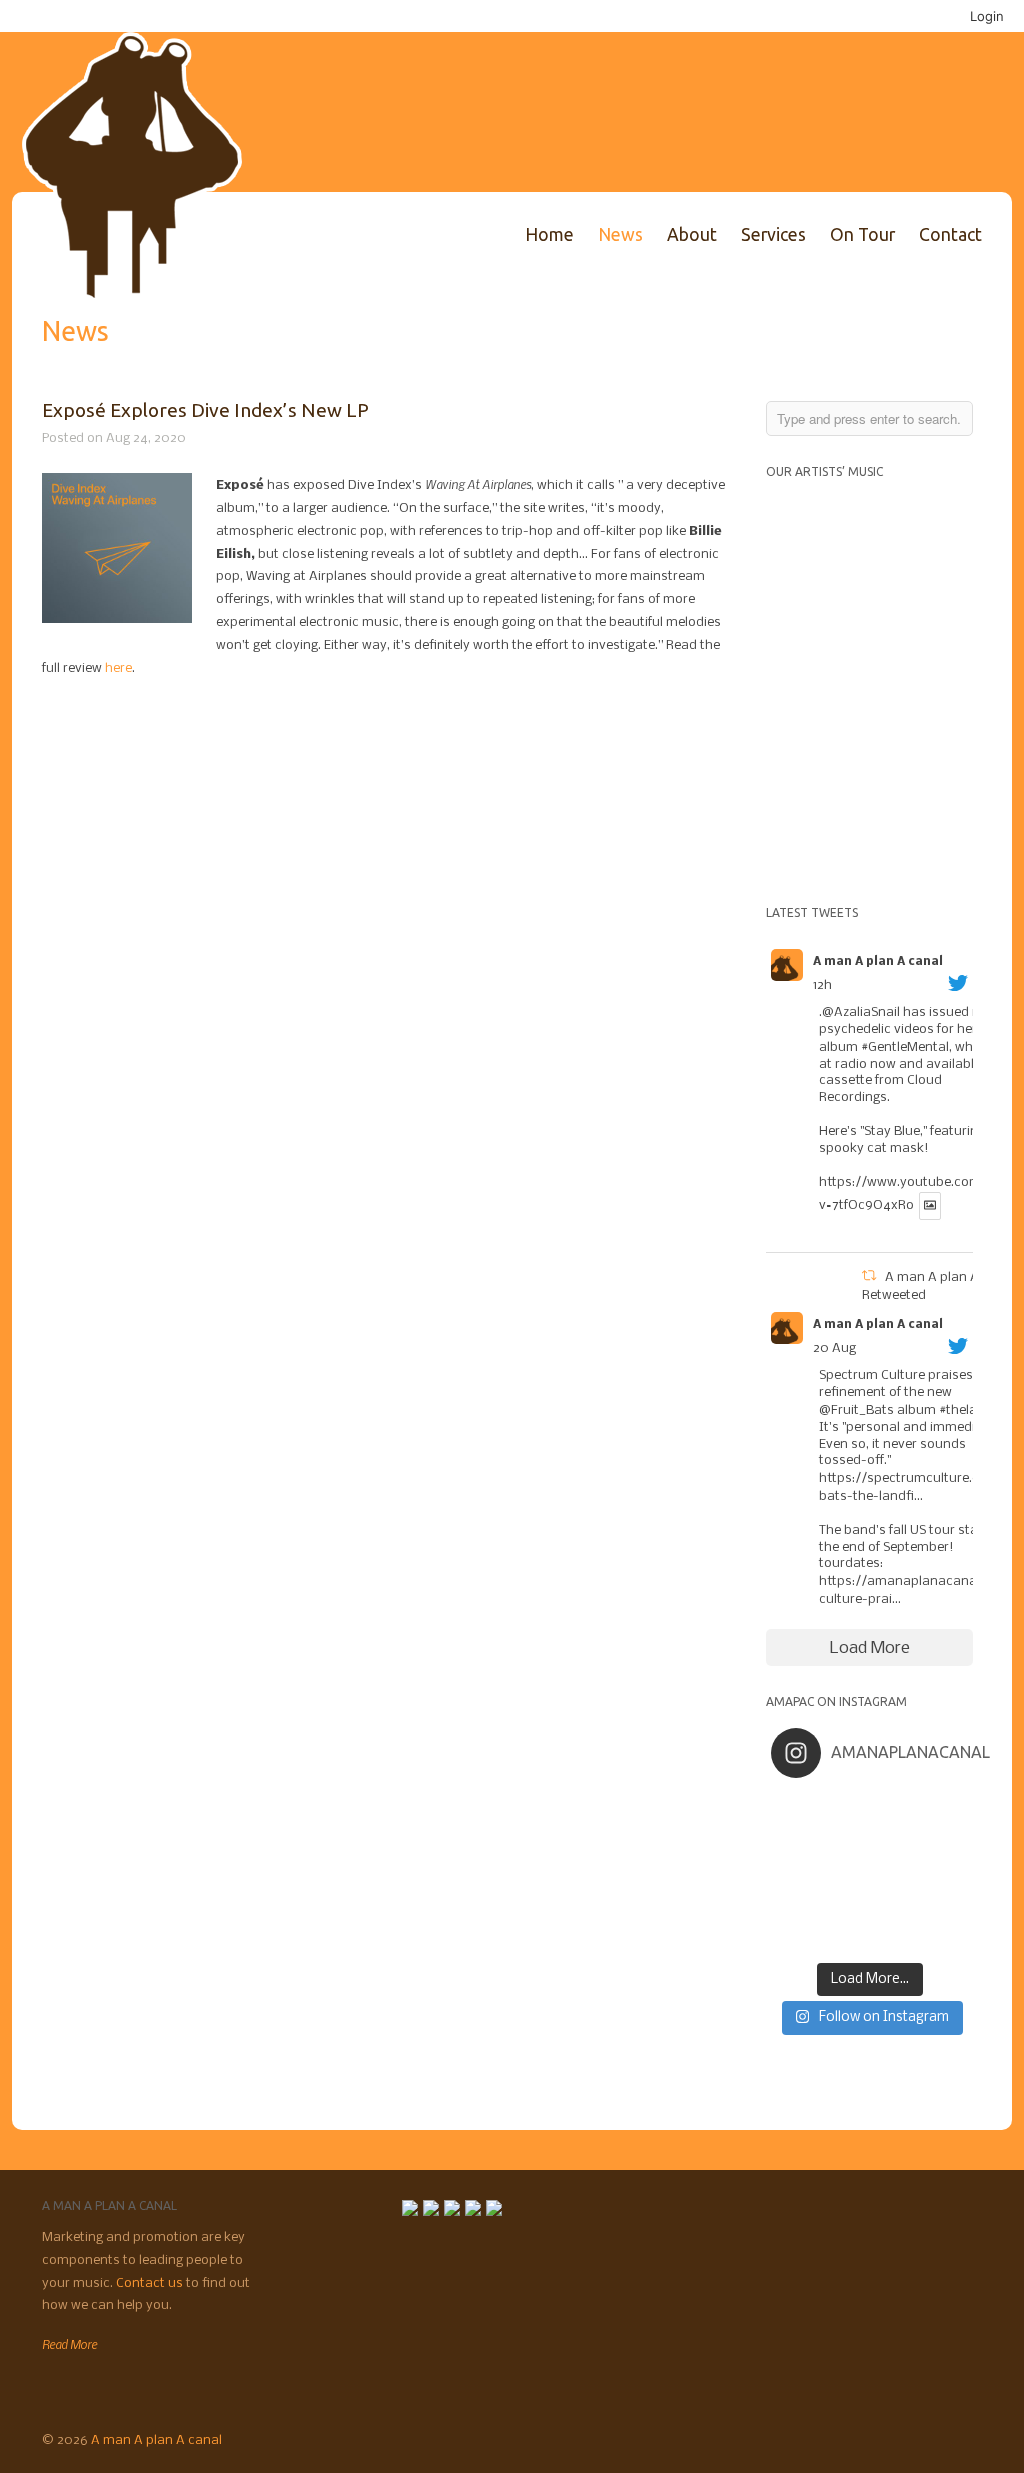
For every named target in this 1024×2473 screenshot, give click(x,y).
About (692, 234)
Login (987, 16)
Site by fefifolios (951, 2438)
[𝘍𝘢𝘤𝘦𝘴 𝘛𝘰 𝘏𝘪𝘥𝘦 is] (845, 1809)
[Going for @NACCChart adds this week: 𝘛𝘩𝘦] (894, 1905)
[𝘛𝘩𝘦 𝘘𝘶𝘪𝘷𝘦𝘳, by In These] (795, 1873)
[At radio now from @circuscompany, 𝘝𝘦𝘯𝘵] (845, 1937)
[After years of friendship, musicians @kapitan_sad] (894, 1937)
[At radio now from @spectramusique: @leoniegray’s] (943, 1905)
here (118, 668)
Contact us (151, 2283)
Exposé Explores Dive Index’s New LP (205, 410)
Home (549, 234)
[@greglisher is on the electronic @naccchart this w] (943, 1809)
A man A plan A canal (878, 962)
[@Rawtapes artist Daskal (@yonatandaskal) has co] (845, 1841)
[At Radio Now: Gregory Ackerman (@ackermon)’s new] (943, 1873)
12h (822, 985)
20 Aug (834, 1348)
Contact (950, 234)
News (620, 234)
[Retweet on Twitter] (869, 1277)
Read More (69, 2344)
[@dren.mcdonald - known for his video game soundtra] (894, 1873)
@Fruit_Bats (856, 1410)
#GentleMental (905, 1047)
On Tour (862, 234)
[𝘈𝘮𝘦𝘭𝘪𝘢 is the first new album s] (943, 1841)
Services (773, 234)
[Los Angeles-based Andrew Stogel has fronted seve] (894, 1809)
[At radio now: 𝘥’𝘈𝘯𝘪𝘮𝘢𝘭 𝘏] (845, 1873)
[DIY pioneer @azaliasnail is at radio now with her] (795, 1937)
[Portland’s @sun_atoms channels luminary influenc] (795, 1809)
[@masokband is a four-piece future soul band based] (894, 1841)
